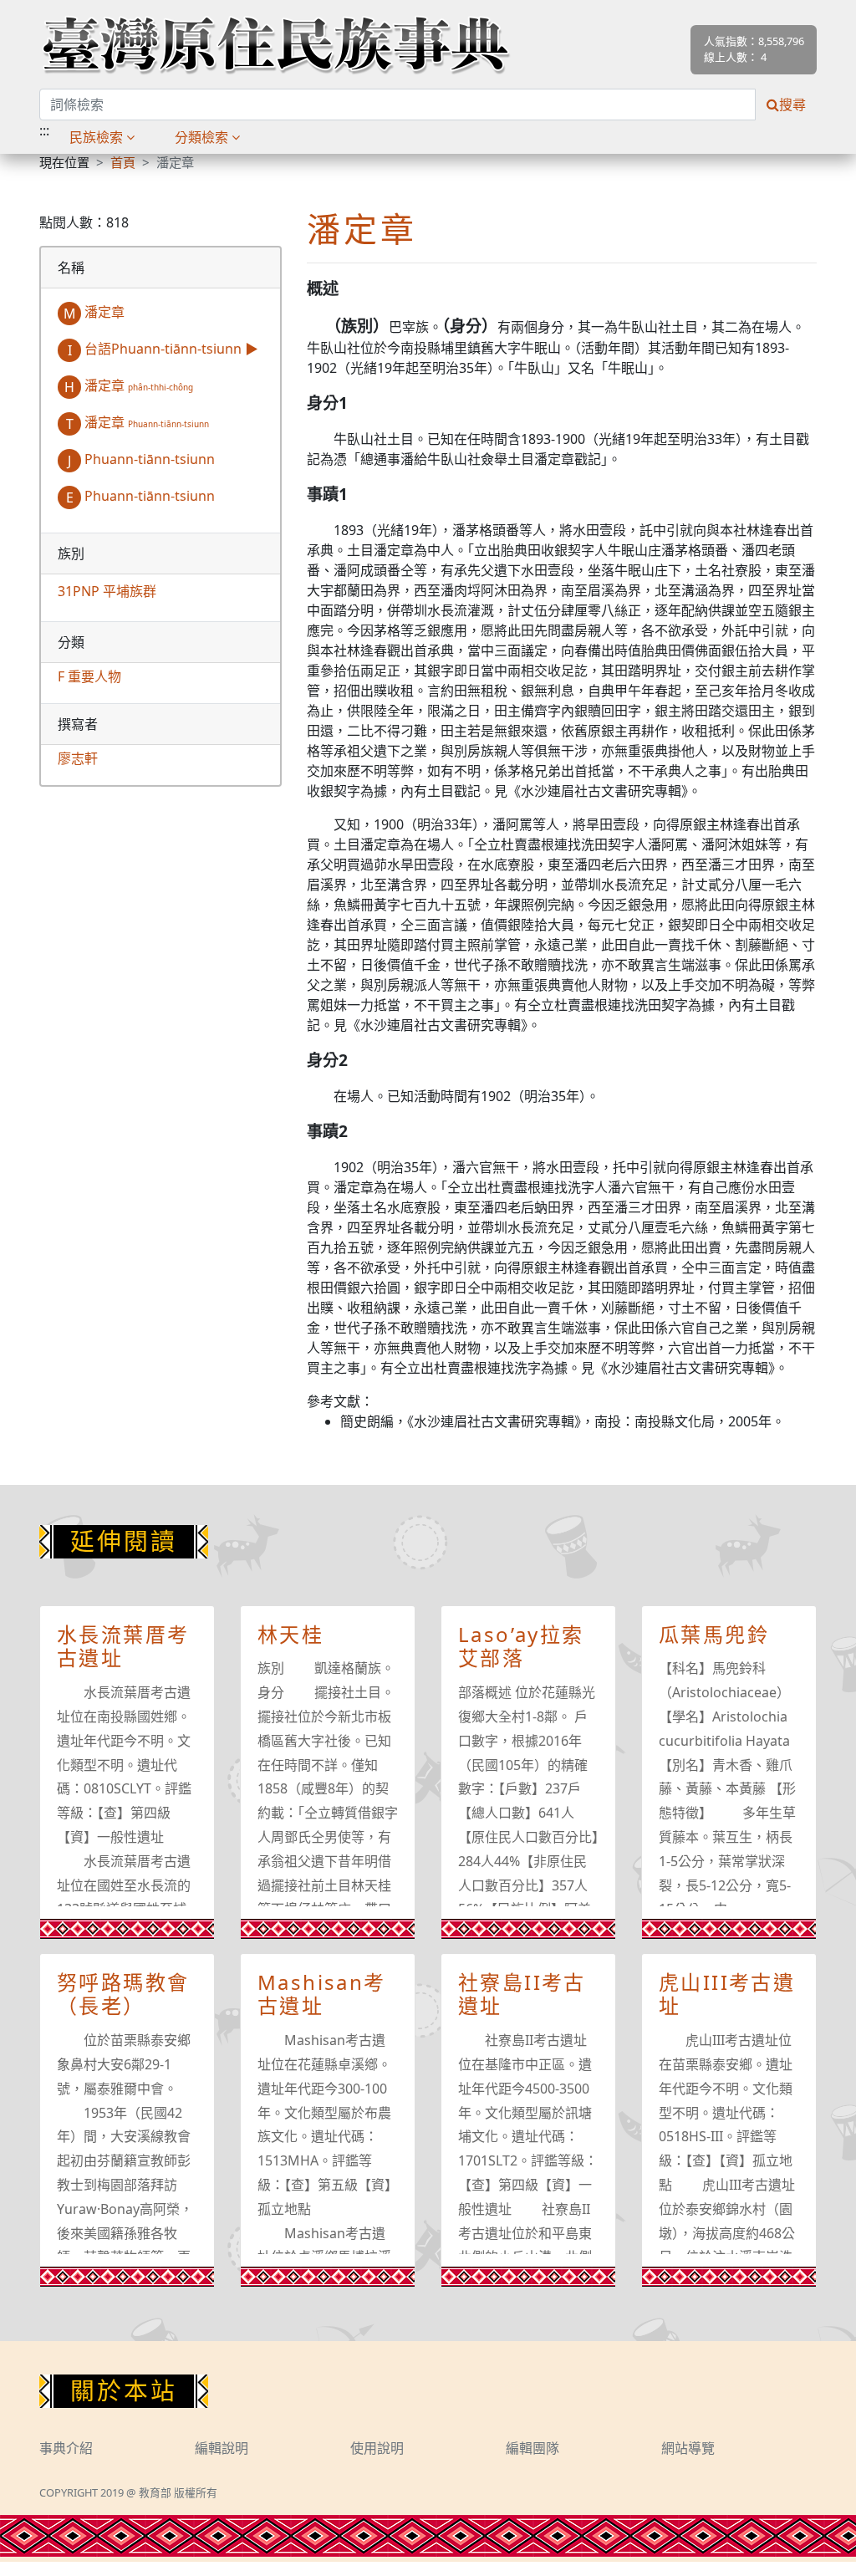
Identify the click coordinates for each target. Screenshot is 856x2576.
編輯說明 (222, 2448)
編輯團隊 (532, 2448)
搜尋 (792, 105)
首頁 (123, 162)
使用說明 (377, 2448)
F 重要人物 (89, 676)
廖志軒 (78, 758)
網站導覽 (688, 2448)
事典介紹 (66, 2448)
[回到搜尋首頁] (275, 44)
